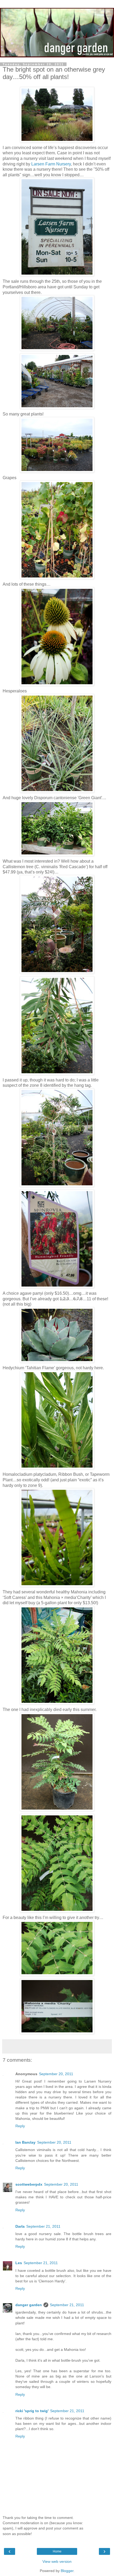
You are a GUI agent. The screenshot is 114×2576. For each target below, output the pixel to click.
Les (19, 2263)
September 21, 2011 (43, 2226)
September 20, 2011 (56, 2074)
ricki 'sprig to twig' (32, 2411)
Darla (20, 2226)
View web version (57, 2561)
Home (57, 2551)
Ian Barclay (25, 2142)
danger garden (29, 2305)
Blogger (67, 2571)
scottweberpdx (29, 2184)
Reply (20, 2126)
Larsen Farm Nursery (51, 164)
